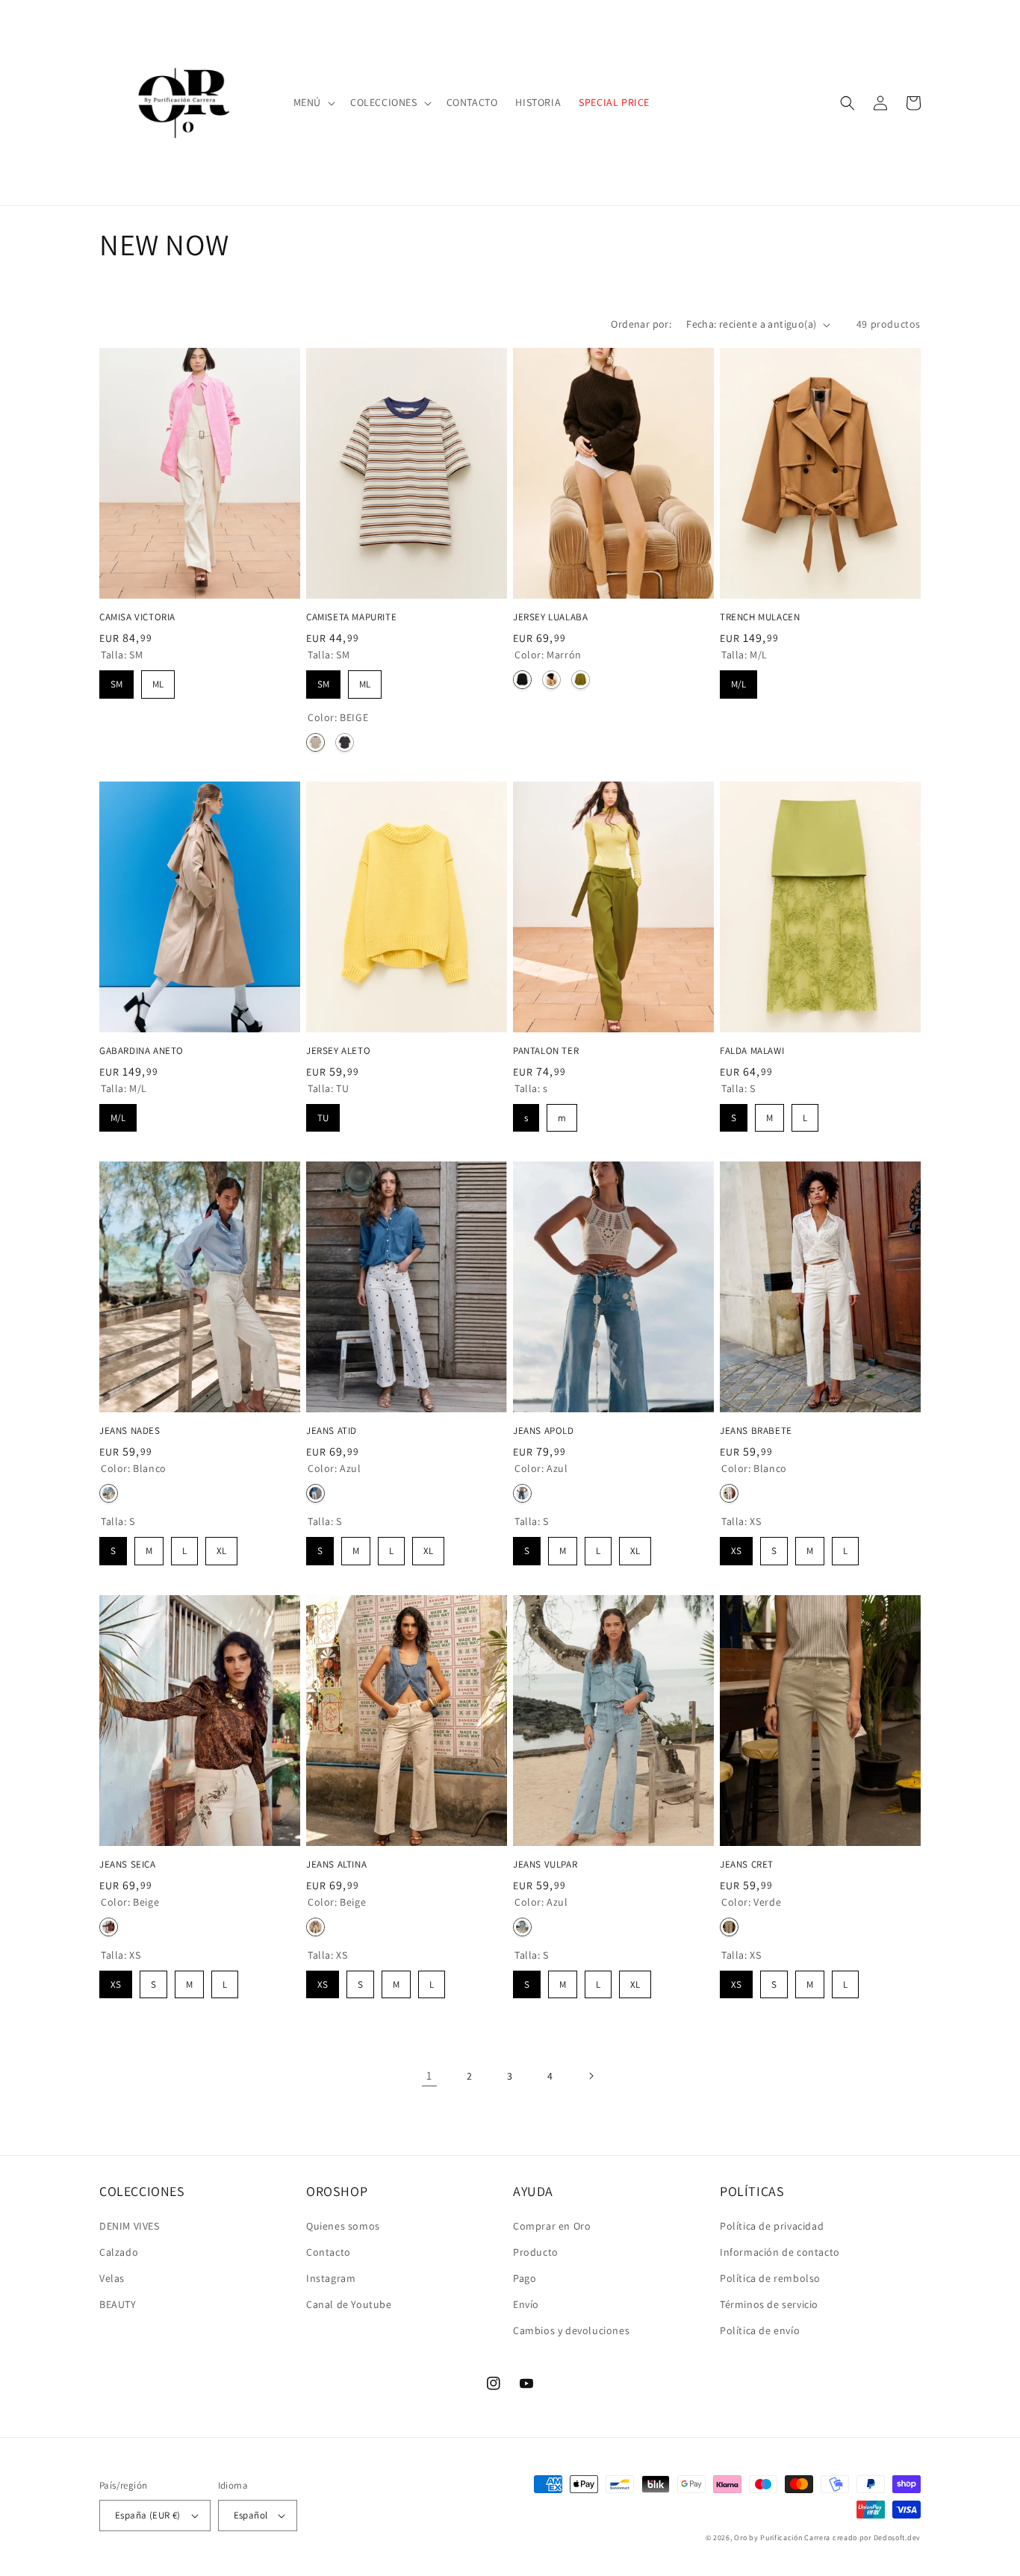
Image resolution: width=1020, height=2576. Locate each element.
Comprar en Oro (552, 2226)
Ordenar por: (641, 324)
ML (158, 680)
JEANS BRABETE (756, 1431)
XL (222, 1547)
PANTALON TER (546, 1051)
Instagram (331, 2278)
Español (251, 2515)
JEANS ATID (332, 1431)
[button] (313, 102)
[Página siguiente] (591, 2076)
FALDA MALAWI (752, 1051)
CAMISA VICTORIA (137, 617)
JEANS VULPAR (545, 1865)
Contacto (329, 2252)
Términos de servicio (769, 2304)
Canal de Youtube (349, 2304)
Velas (112, 2278)
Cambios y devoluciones (571, 2330)
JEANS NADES (130, 1431)
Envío (526, 2304)
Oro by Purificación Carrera (782, 2538)
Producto (536, 2252)
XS (736, 1547)
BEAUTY (118, 2304)
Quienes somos (343, 2226)
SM (117, 680)
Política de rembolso (770, 2278)
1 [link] (429, 2076)
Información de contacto (780, 2252)
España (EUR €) (148, 2515)
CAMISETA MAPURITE (351, 617)
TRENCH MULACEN (760, 617)
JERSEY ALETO (338, 1051)
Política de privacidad (772, 2226)
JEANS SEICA (128, 1865)
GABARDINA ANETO (142, 1051)
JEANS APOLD (544, 1431)
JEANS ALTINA (336, 1865)
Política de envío (760, 2330)
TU (323, 1114)
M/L (738, 680)
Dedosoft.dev (897, 2538)
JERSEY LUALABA (550, 617)
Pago (525, 2278)
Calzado (119, 2252)
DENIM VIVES (130, 2226)
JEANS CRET (747, 1865)
